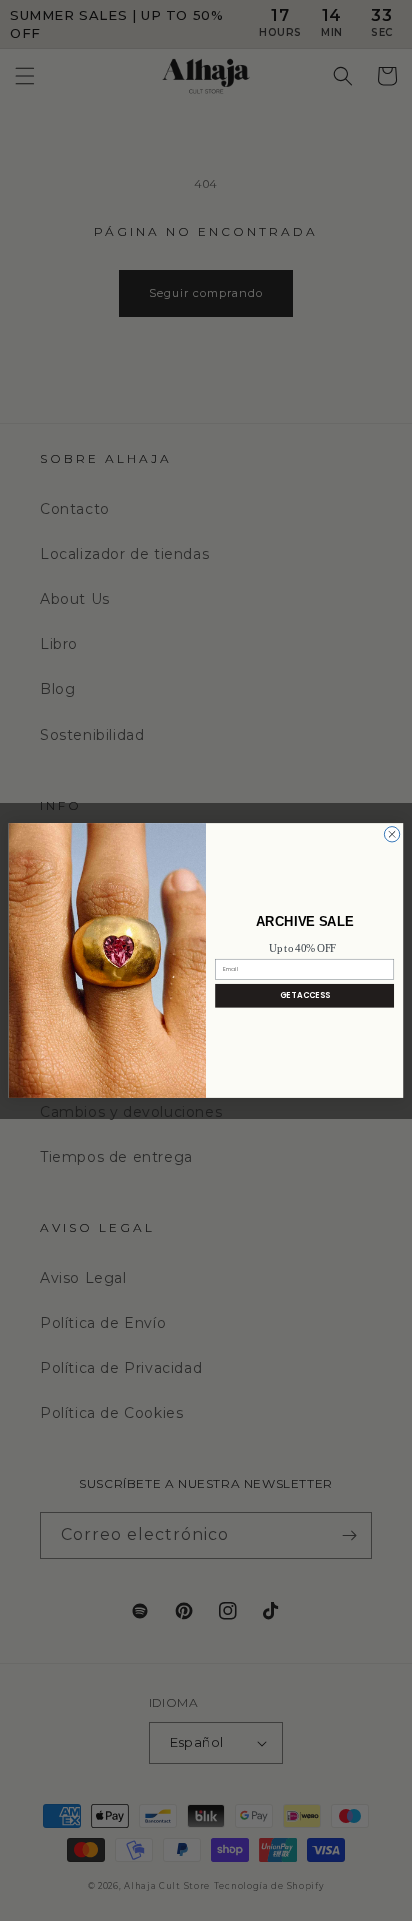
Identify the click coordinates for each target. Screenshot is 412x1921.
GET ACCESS (305, 995)
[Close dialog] (391, 834)
